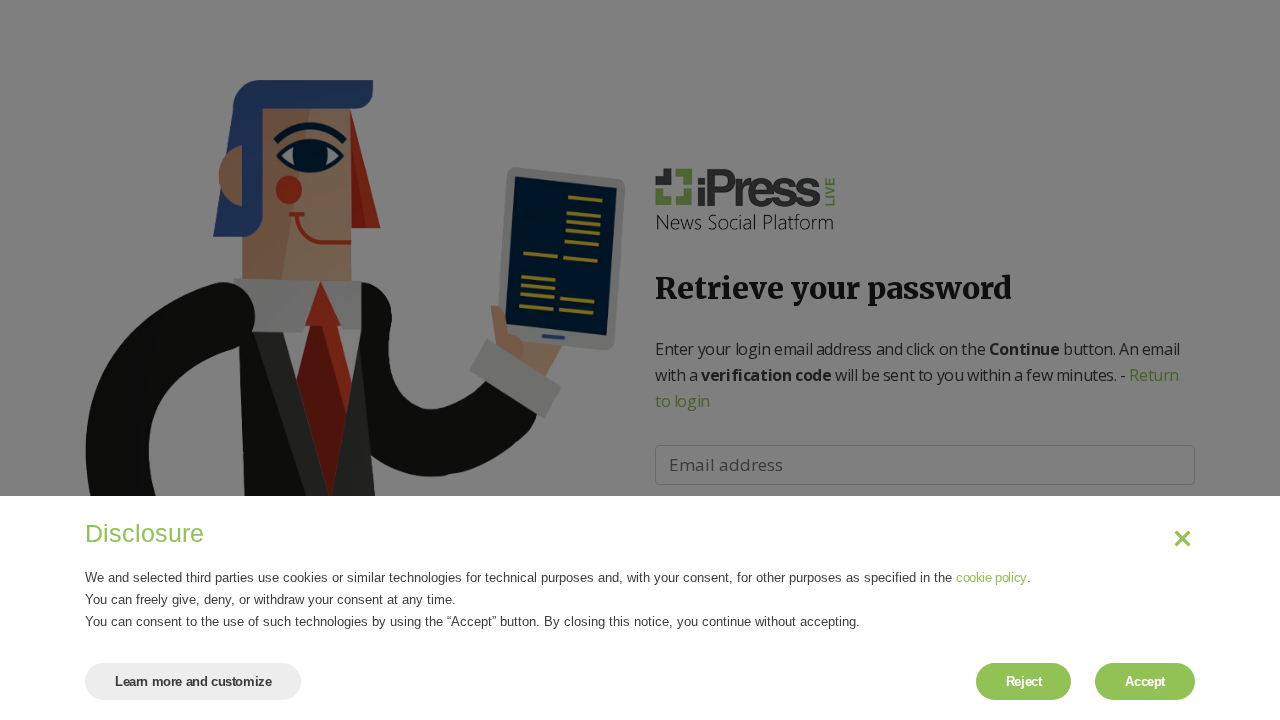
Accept (1145, 681)
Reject (1024, 681)
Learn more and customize (193, 681)
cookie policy (991, 577)
